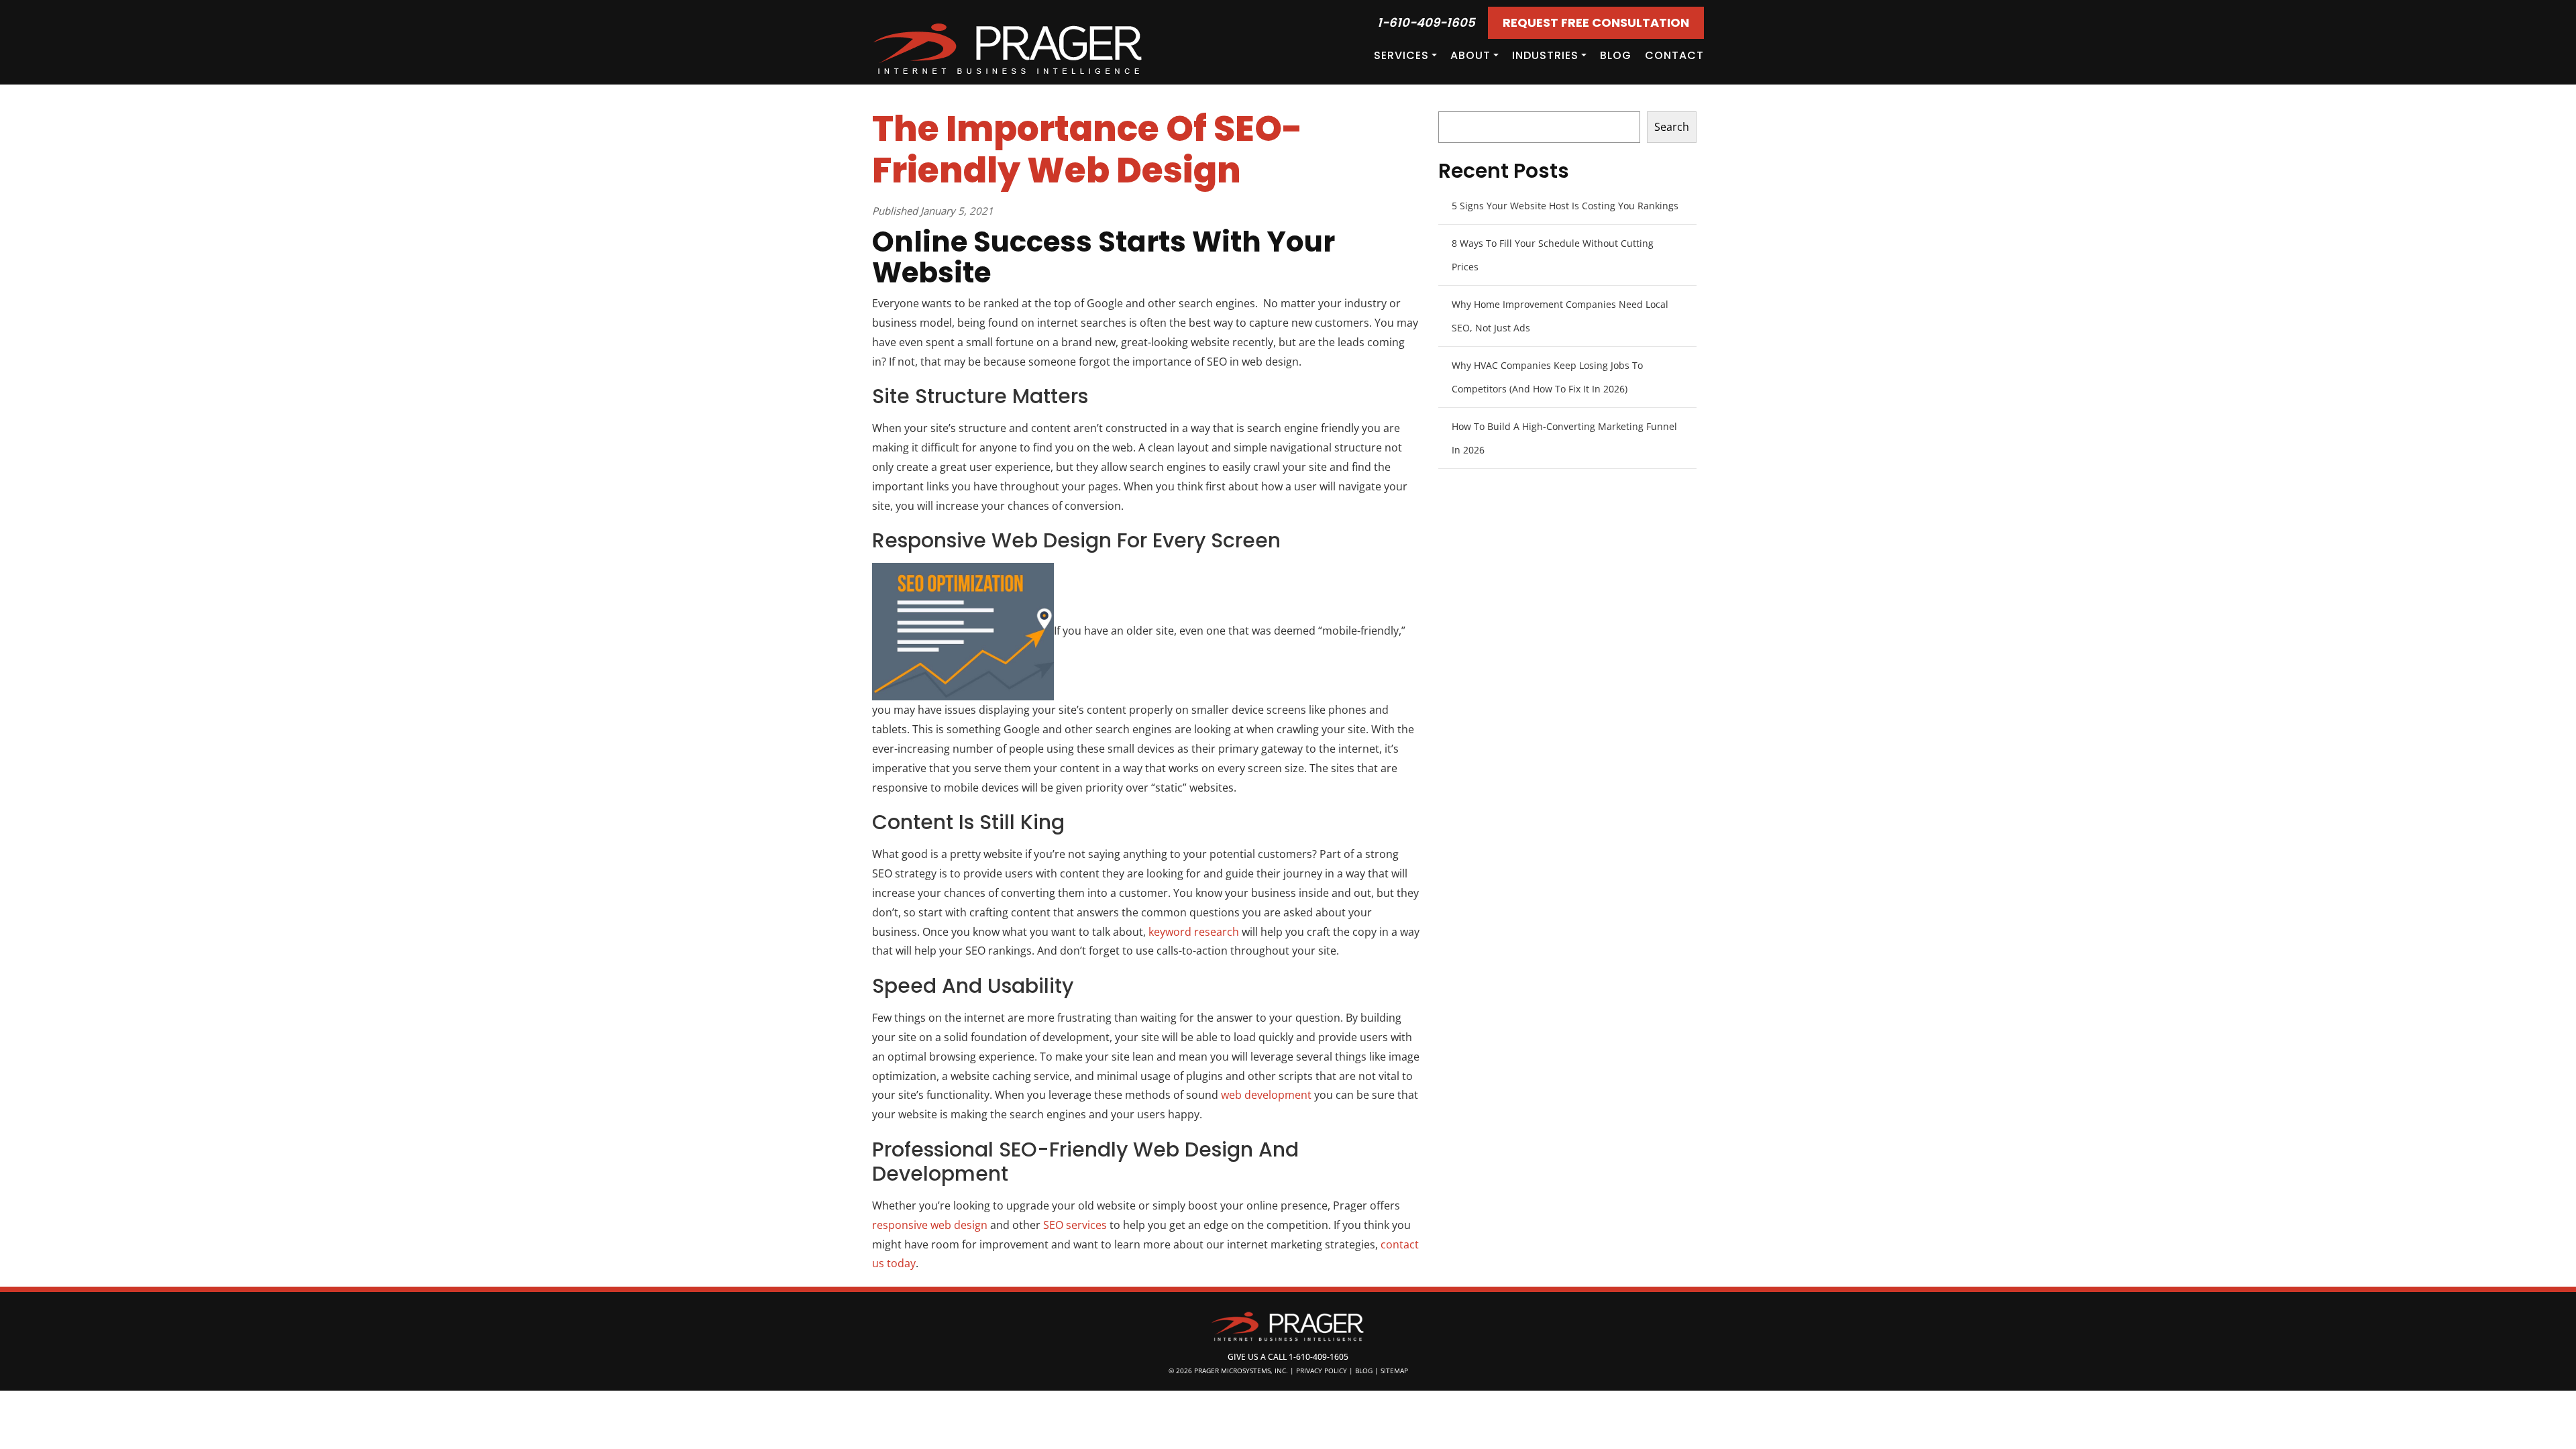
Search (1672, 127)
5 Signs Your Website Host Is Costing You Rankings (1565, 206)
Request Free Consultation (1596, 22)
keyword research (1194, 932)
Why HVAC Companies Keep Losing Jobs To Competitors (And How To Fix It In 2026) (1547, 377)
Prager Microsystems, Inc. (1242, 1371)
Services (1401, 55)
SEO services (1075, 1225)
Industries (1545, 55)
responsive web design (930, 1225)
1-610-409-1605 (1426, 22)
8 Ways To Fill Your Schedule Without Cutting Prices (1553, 255)
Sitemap (1394, 1371)
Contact (1674, 55)
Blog (1616, 55)
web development (1266, 1095)
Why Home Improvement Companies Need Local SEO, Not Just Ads (1560, 316)
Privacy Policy (1322, 1371)
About (1470, 55)
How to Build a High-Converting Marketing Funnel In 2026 (1564, 438)
